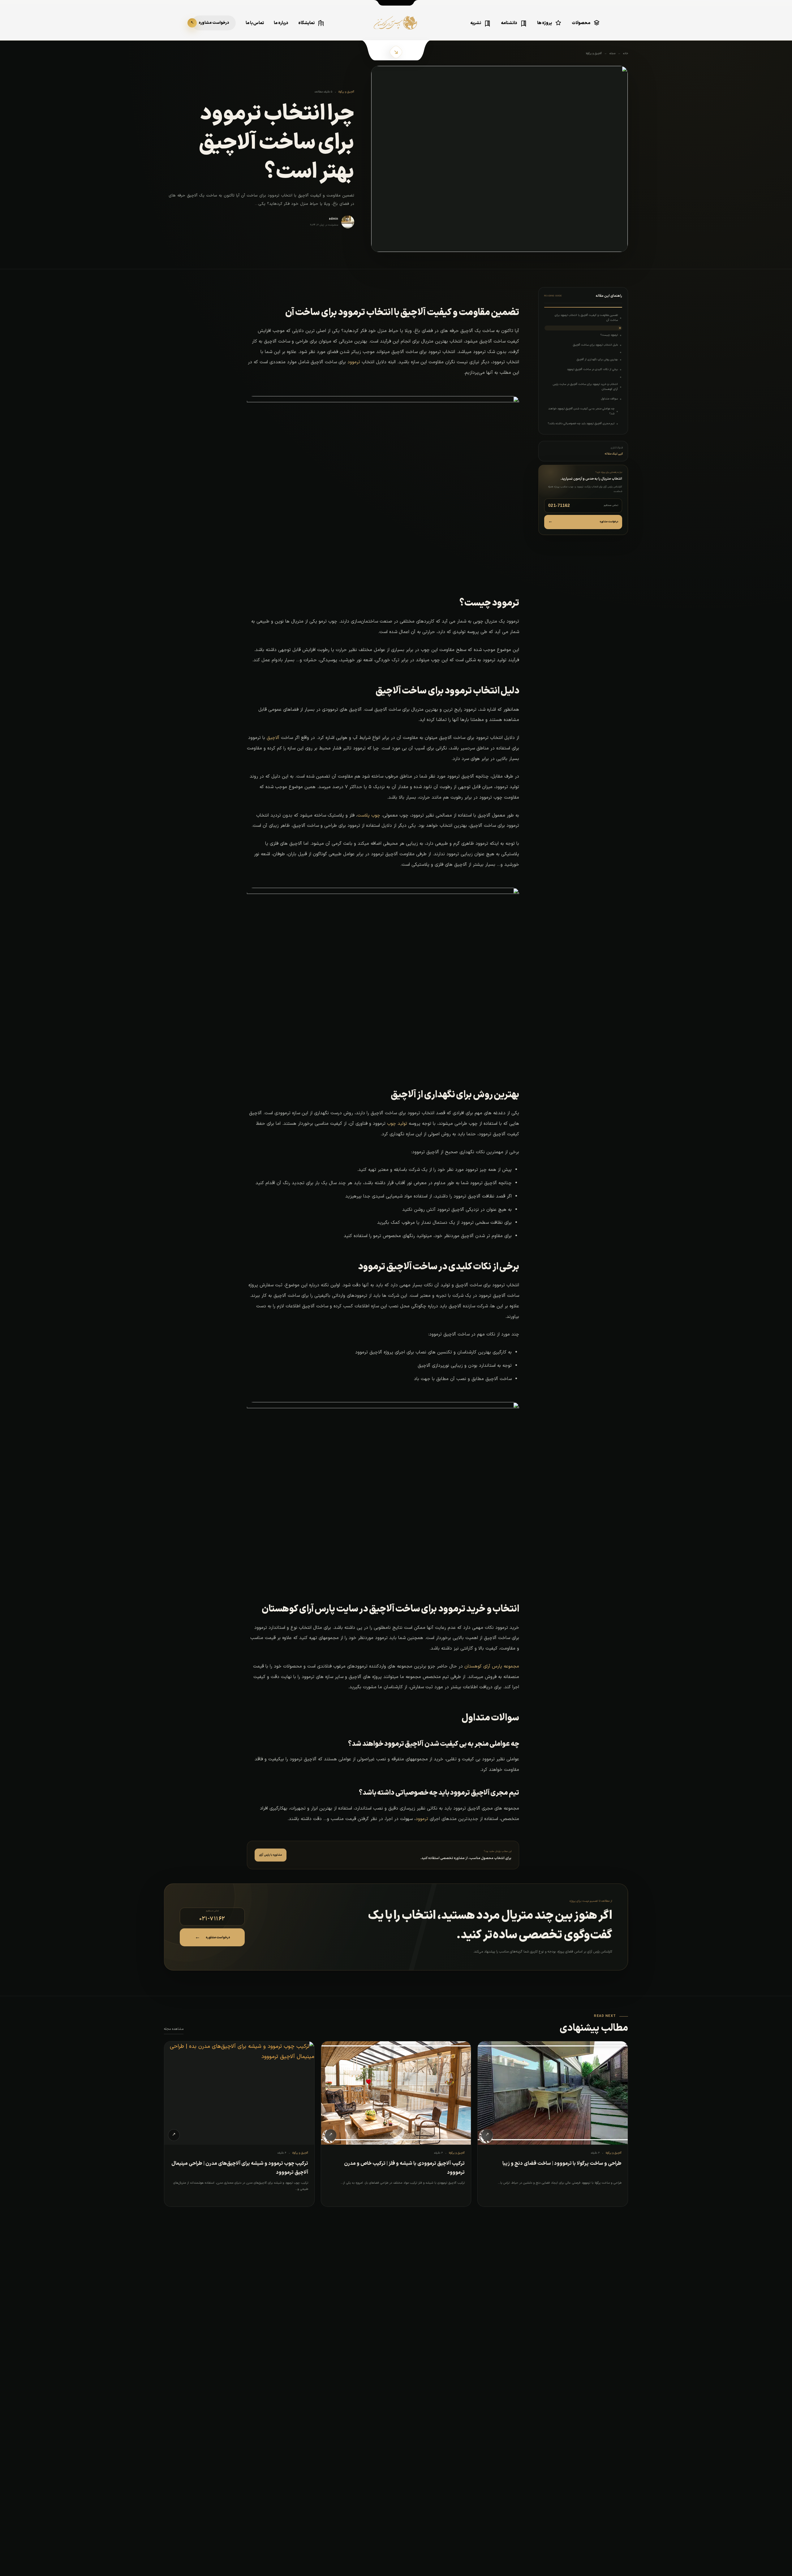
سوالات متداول (609, 399)
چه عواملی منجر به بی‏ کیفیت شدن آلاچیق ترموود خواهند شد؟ (581, 411)
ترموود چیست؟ (609, 335)
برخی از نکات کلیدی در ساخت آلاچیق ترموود (592, 369)
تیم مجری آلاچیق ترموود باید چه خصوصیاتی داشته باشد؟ (581, 424)
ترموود (354, 362)
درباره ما (281, 23)
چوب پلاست (369, 816)
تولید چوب (397, 1124)
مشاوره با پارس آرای (271, 1855)
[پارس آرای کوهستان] (396, 27)
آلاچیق (273, 738)
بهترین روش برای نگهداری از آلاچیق (597, 360)
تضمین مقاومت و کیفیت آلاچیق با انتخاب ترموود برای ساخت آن (586, 318)
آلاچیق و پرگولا (594, 54)
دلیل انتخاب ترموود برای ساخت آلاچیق (595, 345)
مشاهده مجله (174, 2029)
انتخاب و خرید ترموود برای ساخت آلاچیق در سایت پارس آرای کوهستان (585, 387)
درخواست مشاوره (583, 522)
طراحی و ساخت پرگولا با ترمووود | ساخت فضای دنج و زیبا (562, 2164)
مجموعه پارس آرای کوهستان (492, 1666)
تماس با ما (255, 23)
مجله (612, 54)
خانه (626, 54)
